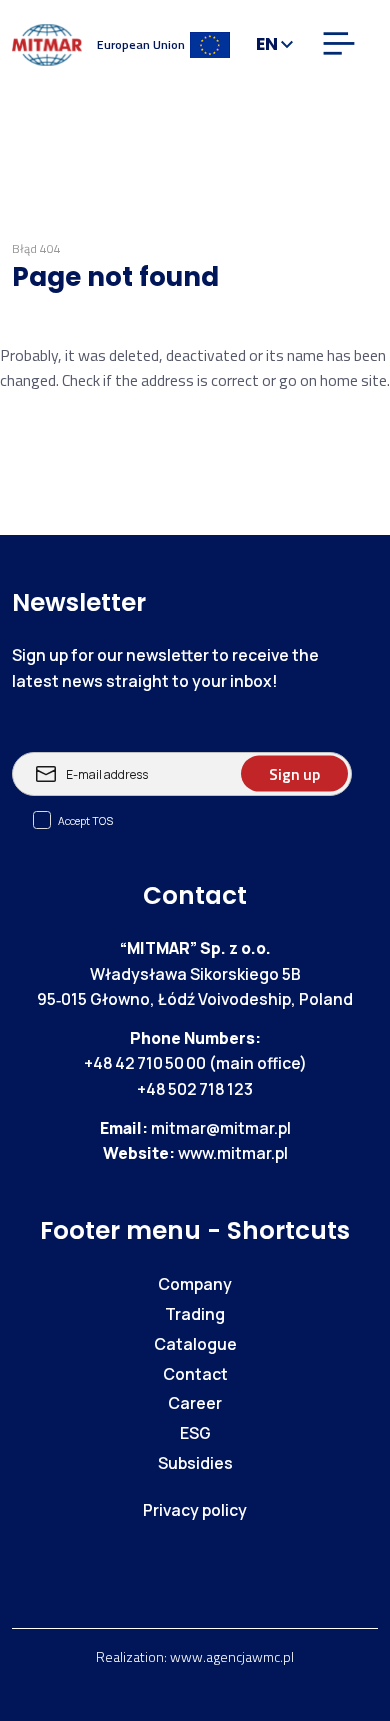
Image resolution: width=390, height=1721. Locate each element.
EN (267, 44)
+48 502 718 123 (195, 1089)
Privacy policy (195, 1510)
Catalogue (195, 1344)
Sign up (294, 773)
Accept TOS (85, 821)
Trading (195, 1314)
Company (195, 1284)
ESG (195, 1433)
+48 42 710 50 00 (145, 1063)
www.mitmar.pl (233, 1153)
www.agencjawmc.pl (232, 1656)
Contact (195, 1374)
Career (195, 1403)
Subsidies (195, 1463)
